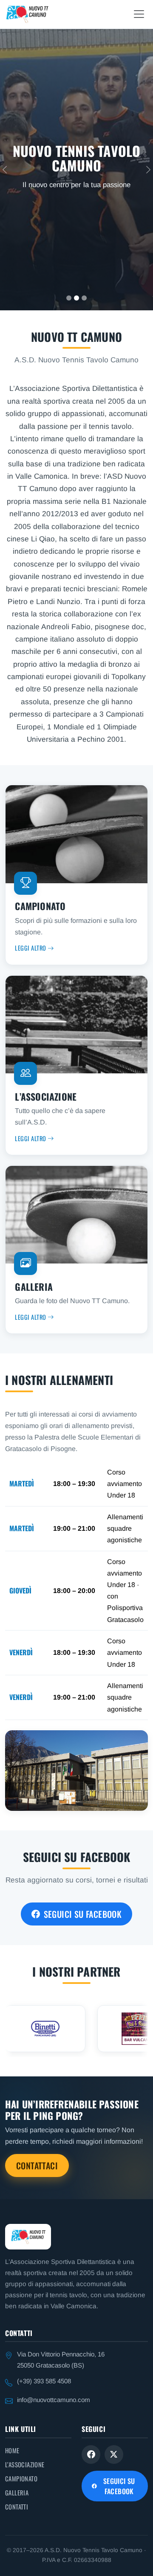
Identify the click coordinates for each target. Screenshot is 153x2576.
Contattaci (37, 2165)
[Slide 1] (69, 298)
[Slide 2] (76, 298)
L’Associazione (25, 2464)
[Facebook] (91, 2455)
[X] (114, 2455)
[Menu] (139, 14)
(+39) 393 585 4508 (44, 2381)
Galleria (17, 2492)
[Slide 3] (84, 298)
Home (12, 2450)
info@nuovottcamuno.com (54, 2400)
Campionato (21, 2478)
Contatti (17, 2507)
